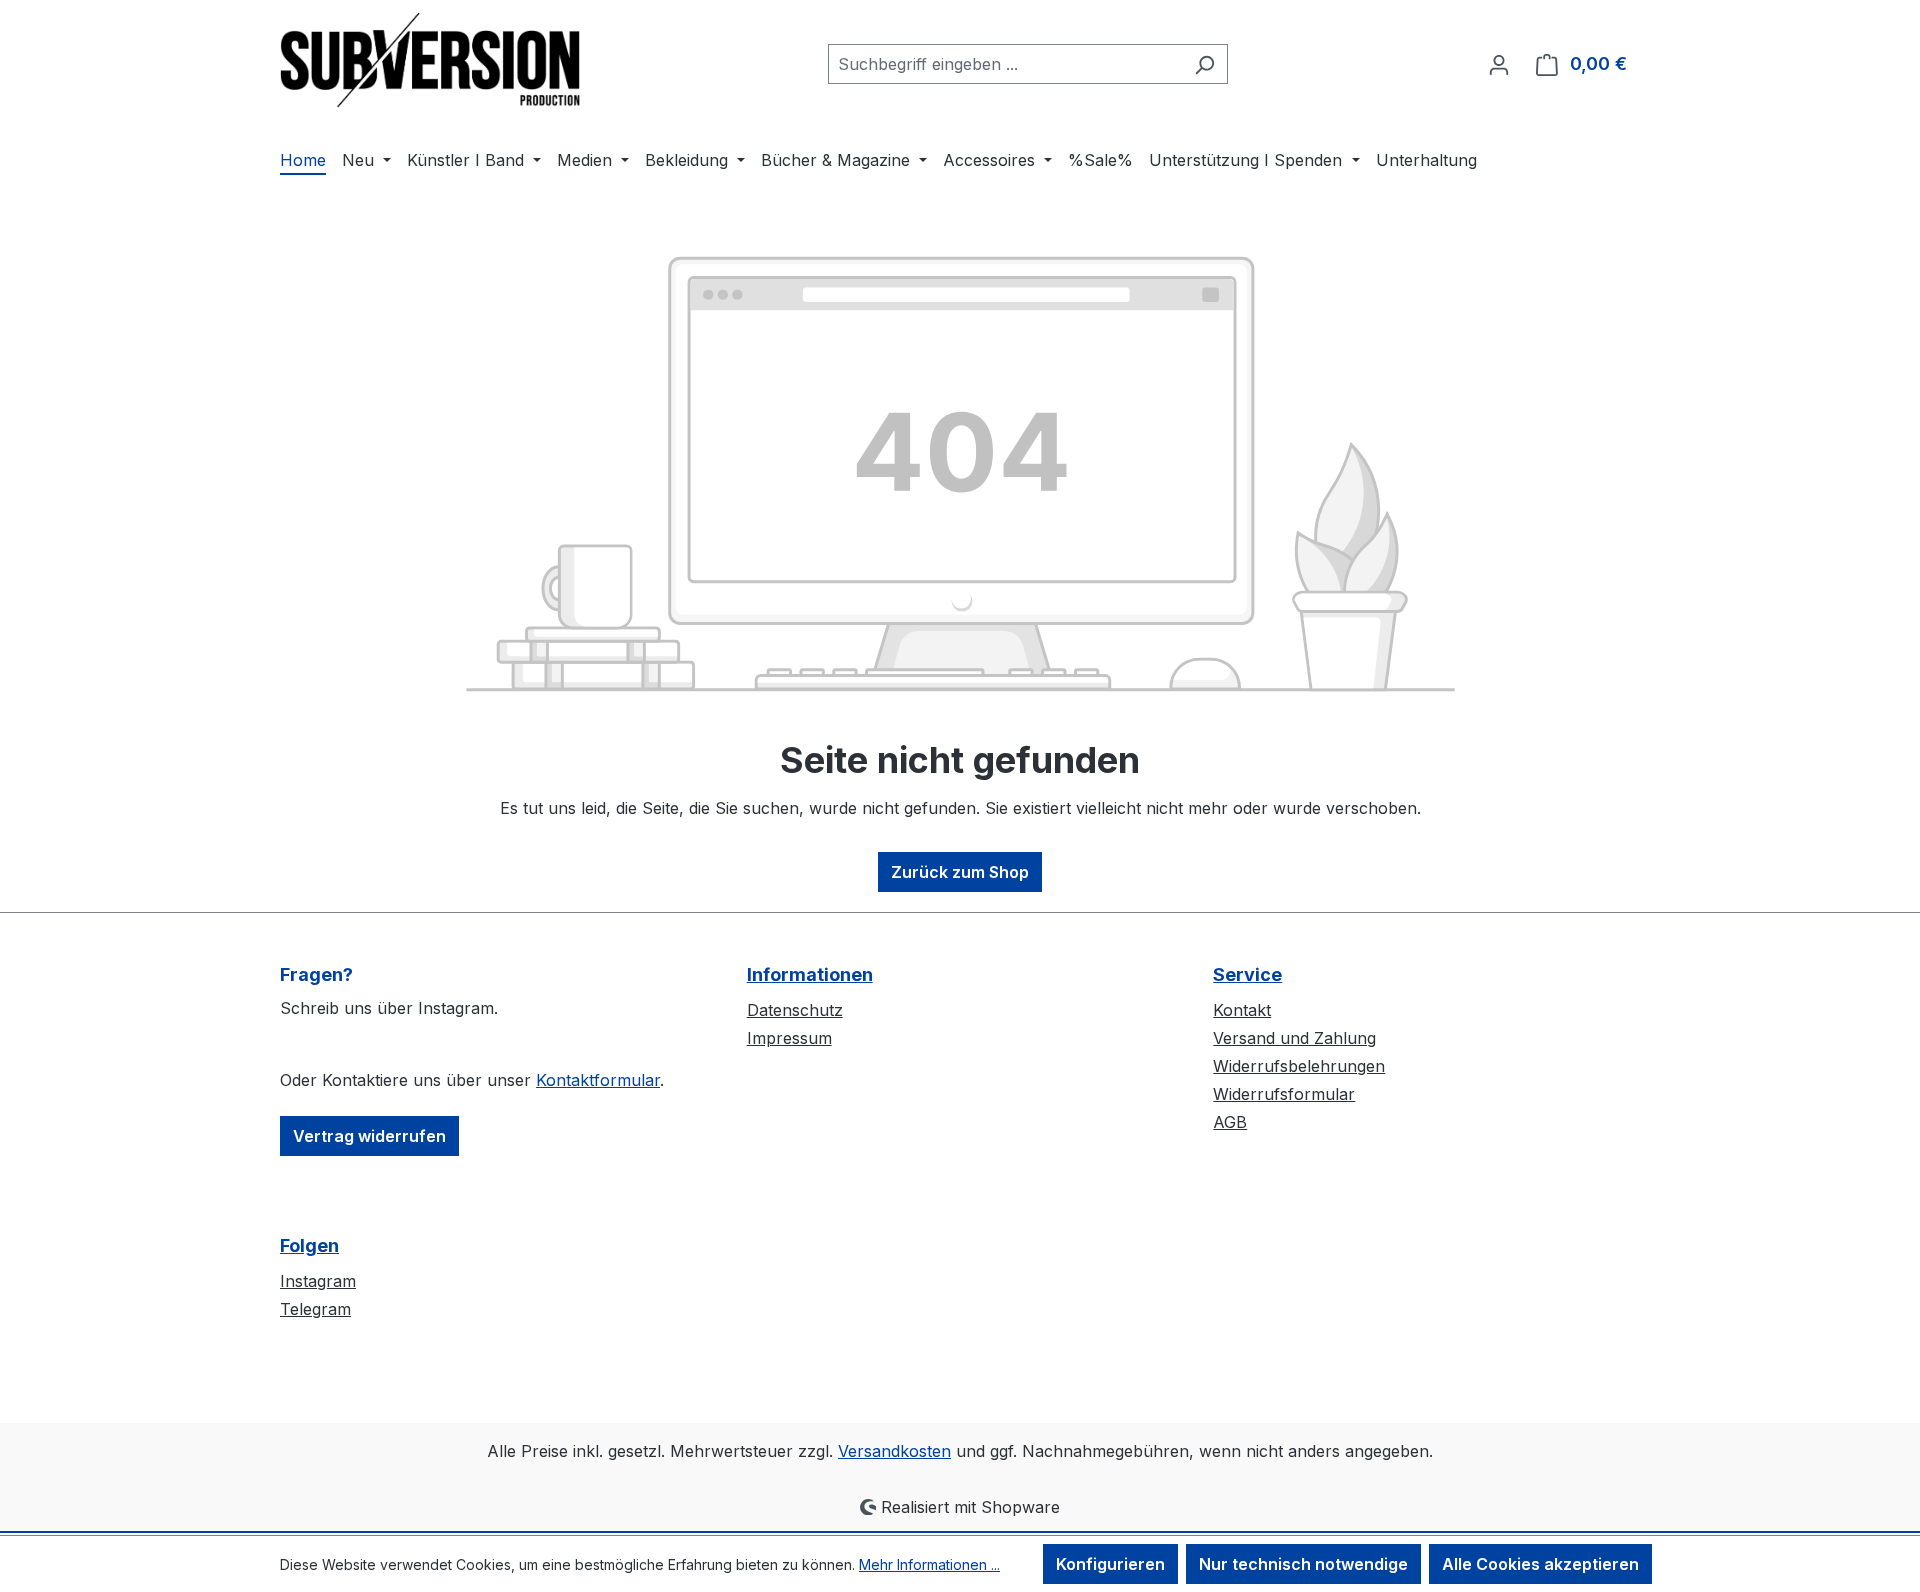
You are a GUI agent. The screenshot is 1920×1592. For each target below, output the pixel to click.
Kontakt (1242, 1010)
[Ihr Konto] (1499, 64)
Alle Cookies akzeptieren (1540, 1564)
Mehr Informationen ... (929, 1564)
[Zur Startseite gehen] (430, 60)
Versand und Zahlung (1294, 1038)
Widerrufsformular (1284, 1094)
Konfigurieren (1110, 1564)
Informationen (810, 974)
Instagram (318, 1281)
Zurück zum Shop (960, 872)
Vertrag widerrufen (369, 1136)
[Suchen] (1204, 64)
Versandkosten (894, 1451)
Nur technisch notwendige (1303, 1564)
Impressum (789, 1038)
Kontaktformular (598, 1080)
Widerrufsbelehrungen (1299, 1066)
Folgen (309, 1245)
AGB (1230, 1122)
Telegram (315, 1309)
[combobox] (1005, 64)
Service (1247, 974)
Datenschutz (795, 1010)
